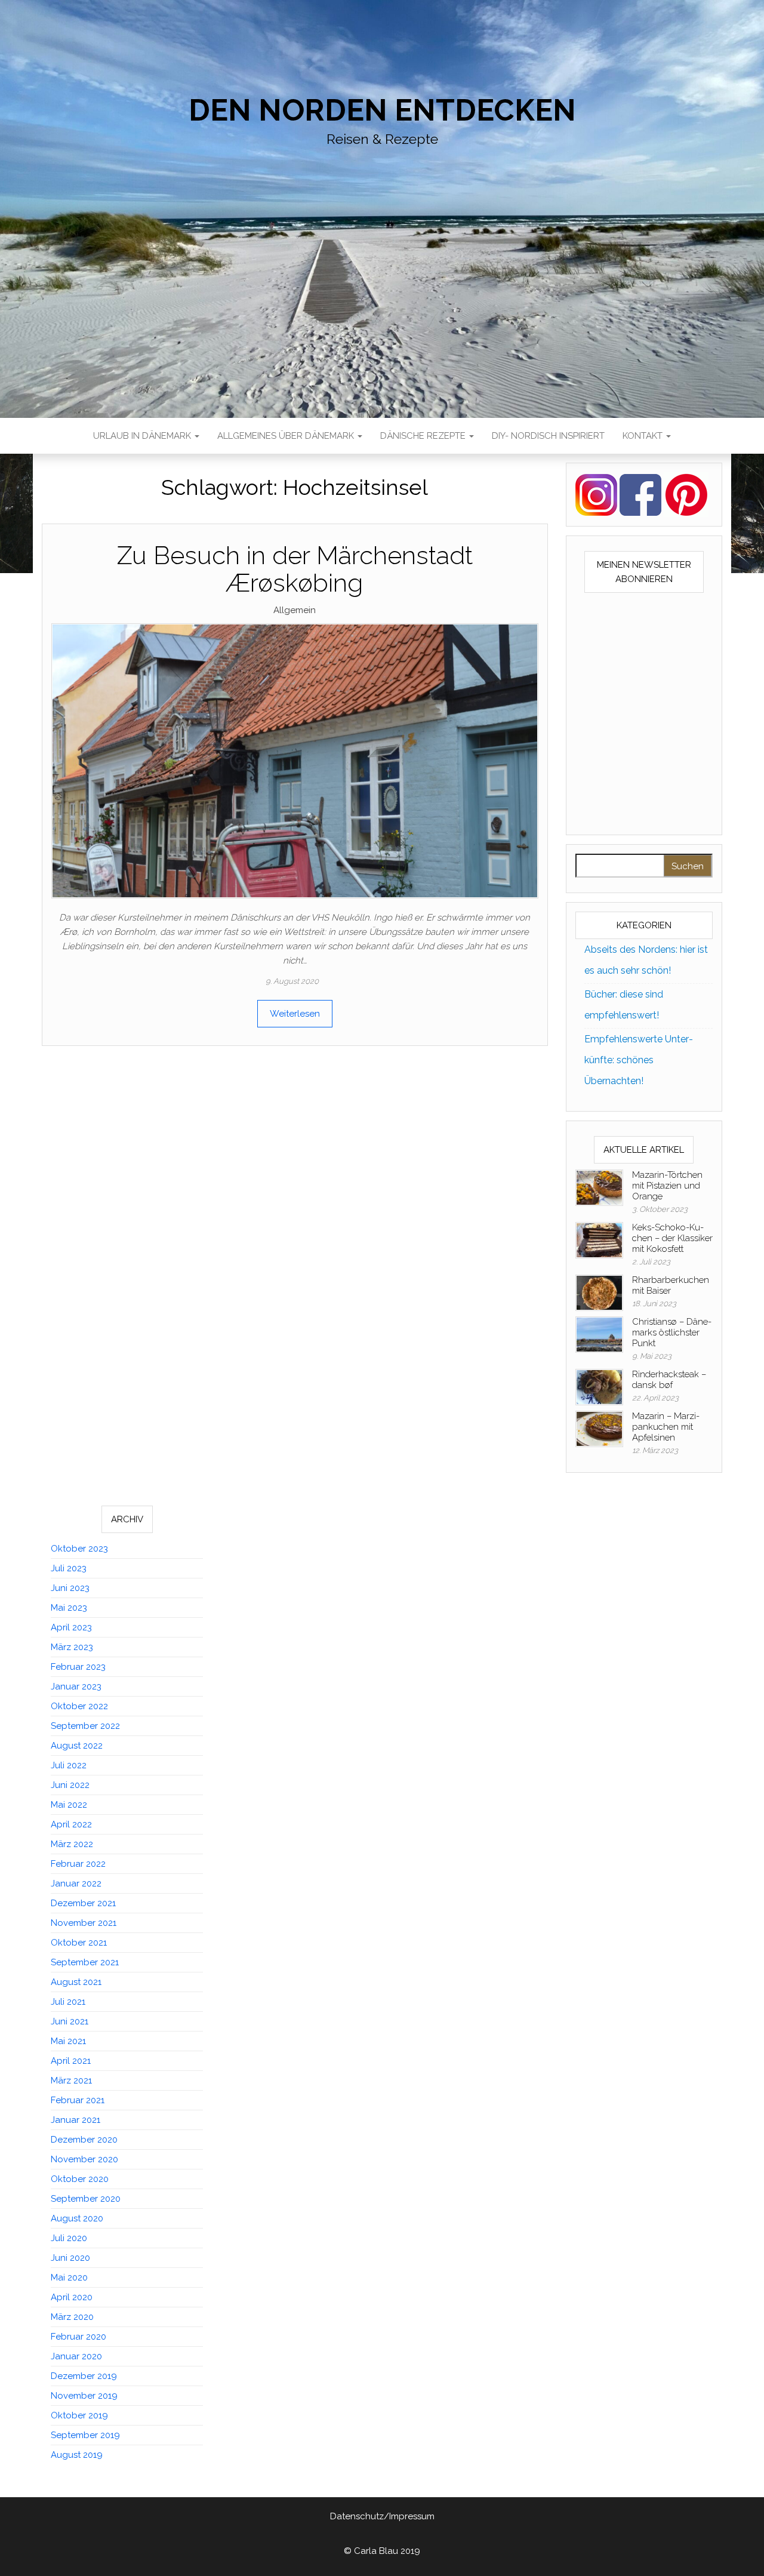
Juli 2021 (68, 2002)
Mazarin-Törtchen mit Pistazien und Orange (667, 1186)
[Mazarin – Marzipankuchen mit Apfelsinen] (599, 1428)
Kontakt (644, 436)
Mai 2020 (69, 2278)
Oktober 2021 (79, 1943)
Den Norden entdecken (382, 110)
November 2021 (84, 1923)
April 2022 (71, 1824)
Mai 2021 (68, 2041)
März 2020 (72, 2317)
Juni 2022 (70, 1785)
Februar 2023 (78, 1667)
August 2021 (76, 1982)
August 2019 (77, 2455)
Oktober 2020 (80, 2179)
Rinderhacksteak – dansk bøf (669, 1380)
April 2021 (71, 2061)
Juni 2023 (70, 1588)
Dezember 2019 (84, 2376)
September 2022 (85, 1726)
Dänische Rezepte (424, 436)
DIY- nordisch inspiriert (548, 436)
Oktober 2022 (79, 1706)
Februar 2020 (78, 2337)
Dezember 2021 (83, 1903)
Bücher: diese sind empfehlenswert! (624, 1005)
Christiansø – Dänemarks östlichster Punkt (672, 1332)
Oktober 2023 (79, 1549)
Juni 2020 (70, 2258)
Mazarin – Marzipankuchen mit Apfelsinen (666, 1427)
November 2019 (84, 2396)
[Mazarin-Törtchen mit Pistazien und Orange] (599, 1187)
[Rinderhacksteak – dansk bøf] (599, 1386)
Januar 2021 (76, 2120)
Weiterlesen (295, 1014)
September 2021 (85, 1962)
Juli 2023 (69, 1568)
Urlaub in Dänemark (143, 436)
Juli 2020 (69, 2238)
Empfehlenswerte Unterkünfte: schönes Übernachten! (639, 1060)
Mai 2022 (69, 1805)
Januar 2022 (76, 1883)
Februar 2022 (78, 1864)
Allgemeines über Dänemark (287, 436)
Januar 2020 (76, 2356)
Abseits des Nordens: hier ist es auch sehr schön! (646, 960)
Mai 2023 (69, 1608)
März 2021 (71, 2081)
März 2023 (72, 1647)
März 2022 (72, 1844)
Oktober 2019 (79, 2415)
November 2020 (84, 2159)
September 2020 (86, 2199)
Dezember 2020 (84, 2140)
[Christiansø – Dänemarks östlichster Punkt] (599, 1334)
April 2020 (72, 2297)
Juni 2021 (70, 2021)
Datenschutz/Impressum (382, 2516)
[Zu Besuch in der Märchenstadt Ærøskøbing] (295, 760)
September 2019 (85, 2435)
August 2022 (77, 1746)
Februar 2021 (78, 2100)
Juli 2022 (69, 1765)
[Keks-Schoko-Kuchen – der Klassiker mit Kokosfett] (599, 1239)
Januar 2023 (76, 1686)
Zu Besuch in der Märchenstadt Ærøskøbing (295, 569)
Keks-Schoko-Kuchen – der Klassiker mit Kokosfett (672, 1238)
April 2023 (71, 1627)
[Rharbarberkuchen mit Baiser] (599, 1292)
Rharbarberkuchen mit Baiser (671, 1285)
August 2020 (77, 2218)
